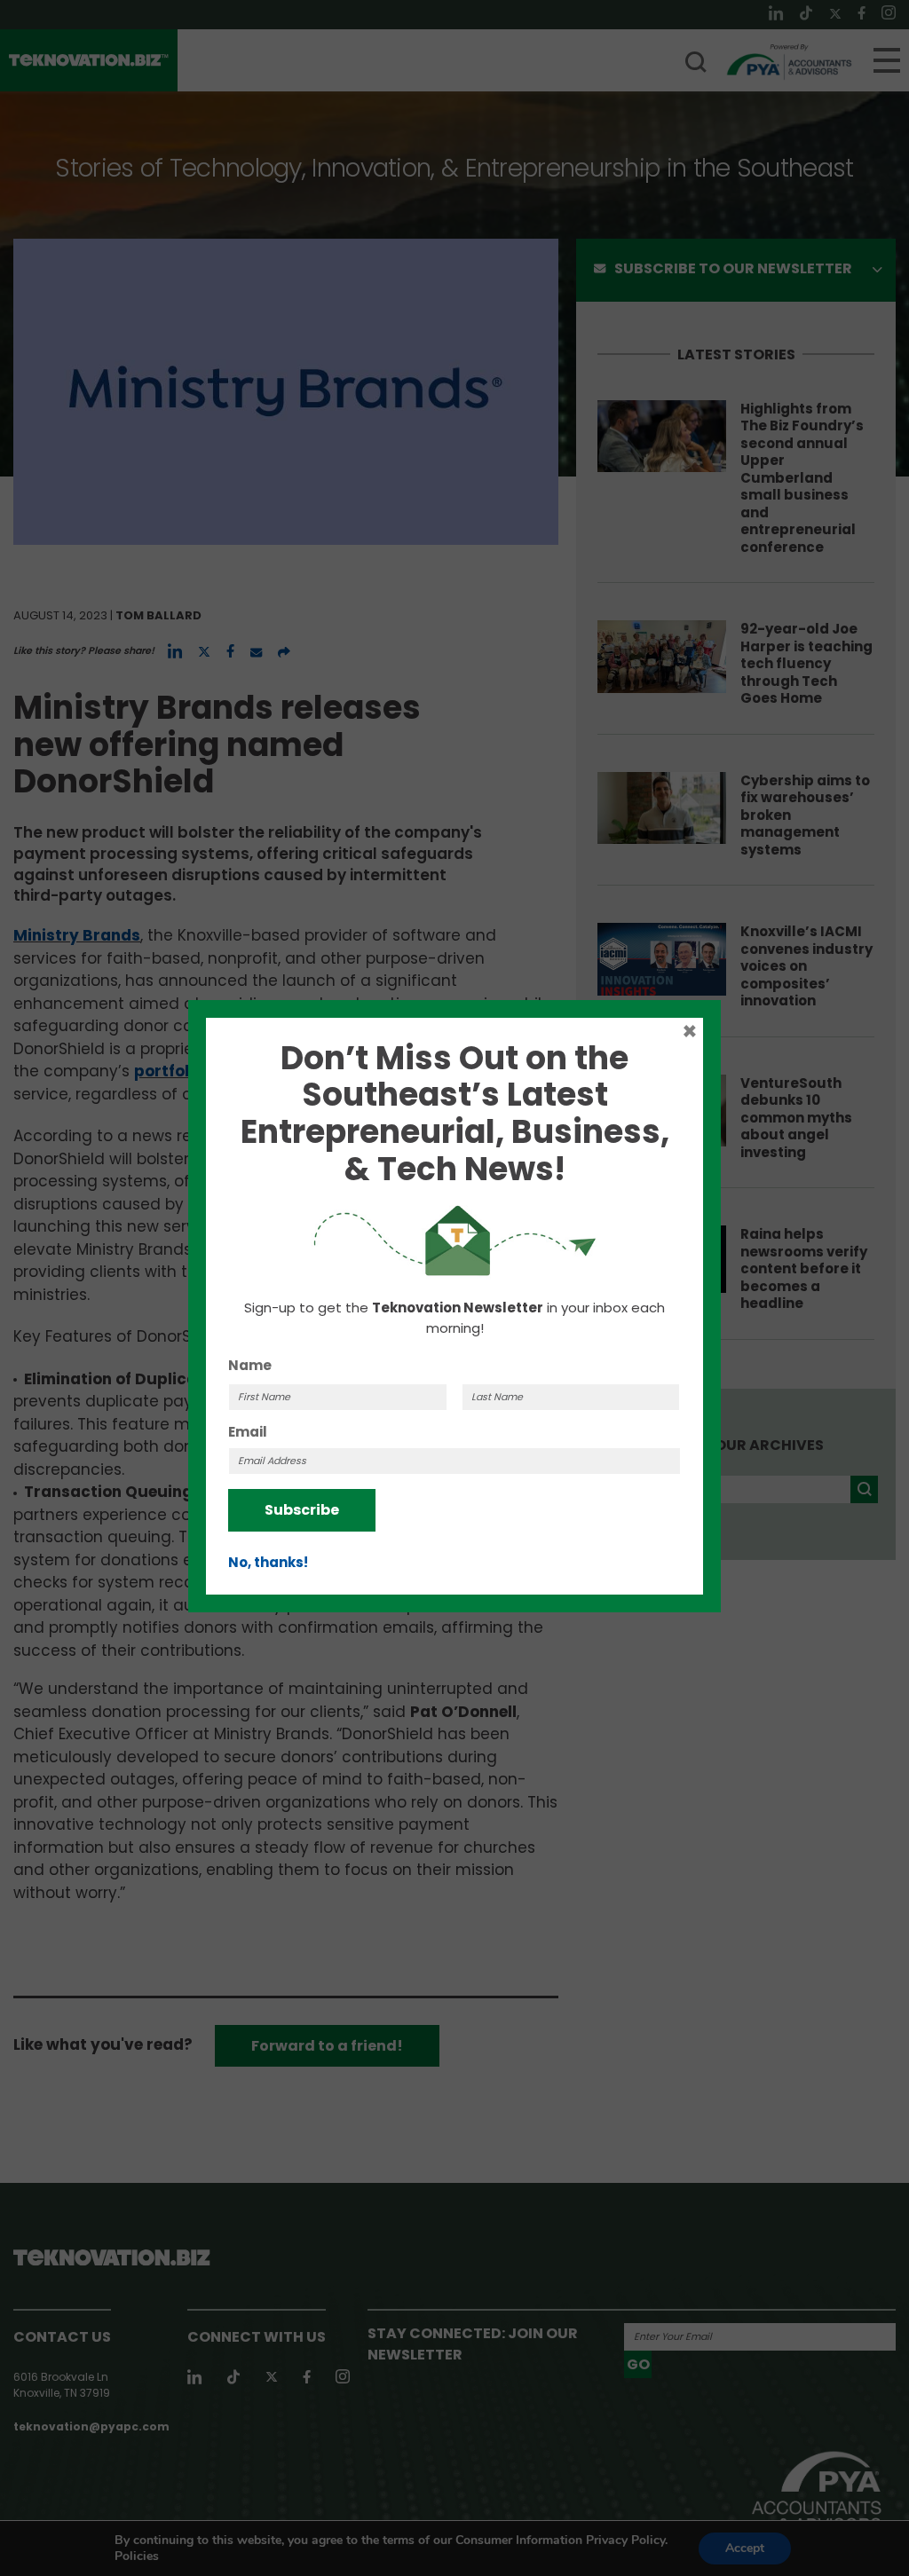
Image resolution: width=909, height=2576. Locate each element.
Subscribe (302, 1510)
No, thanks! (268, 1562)
